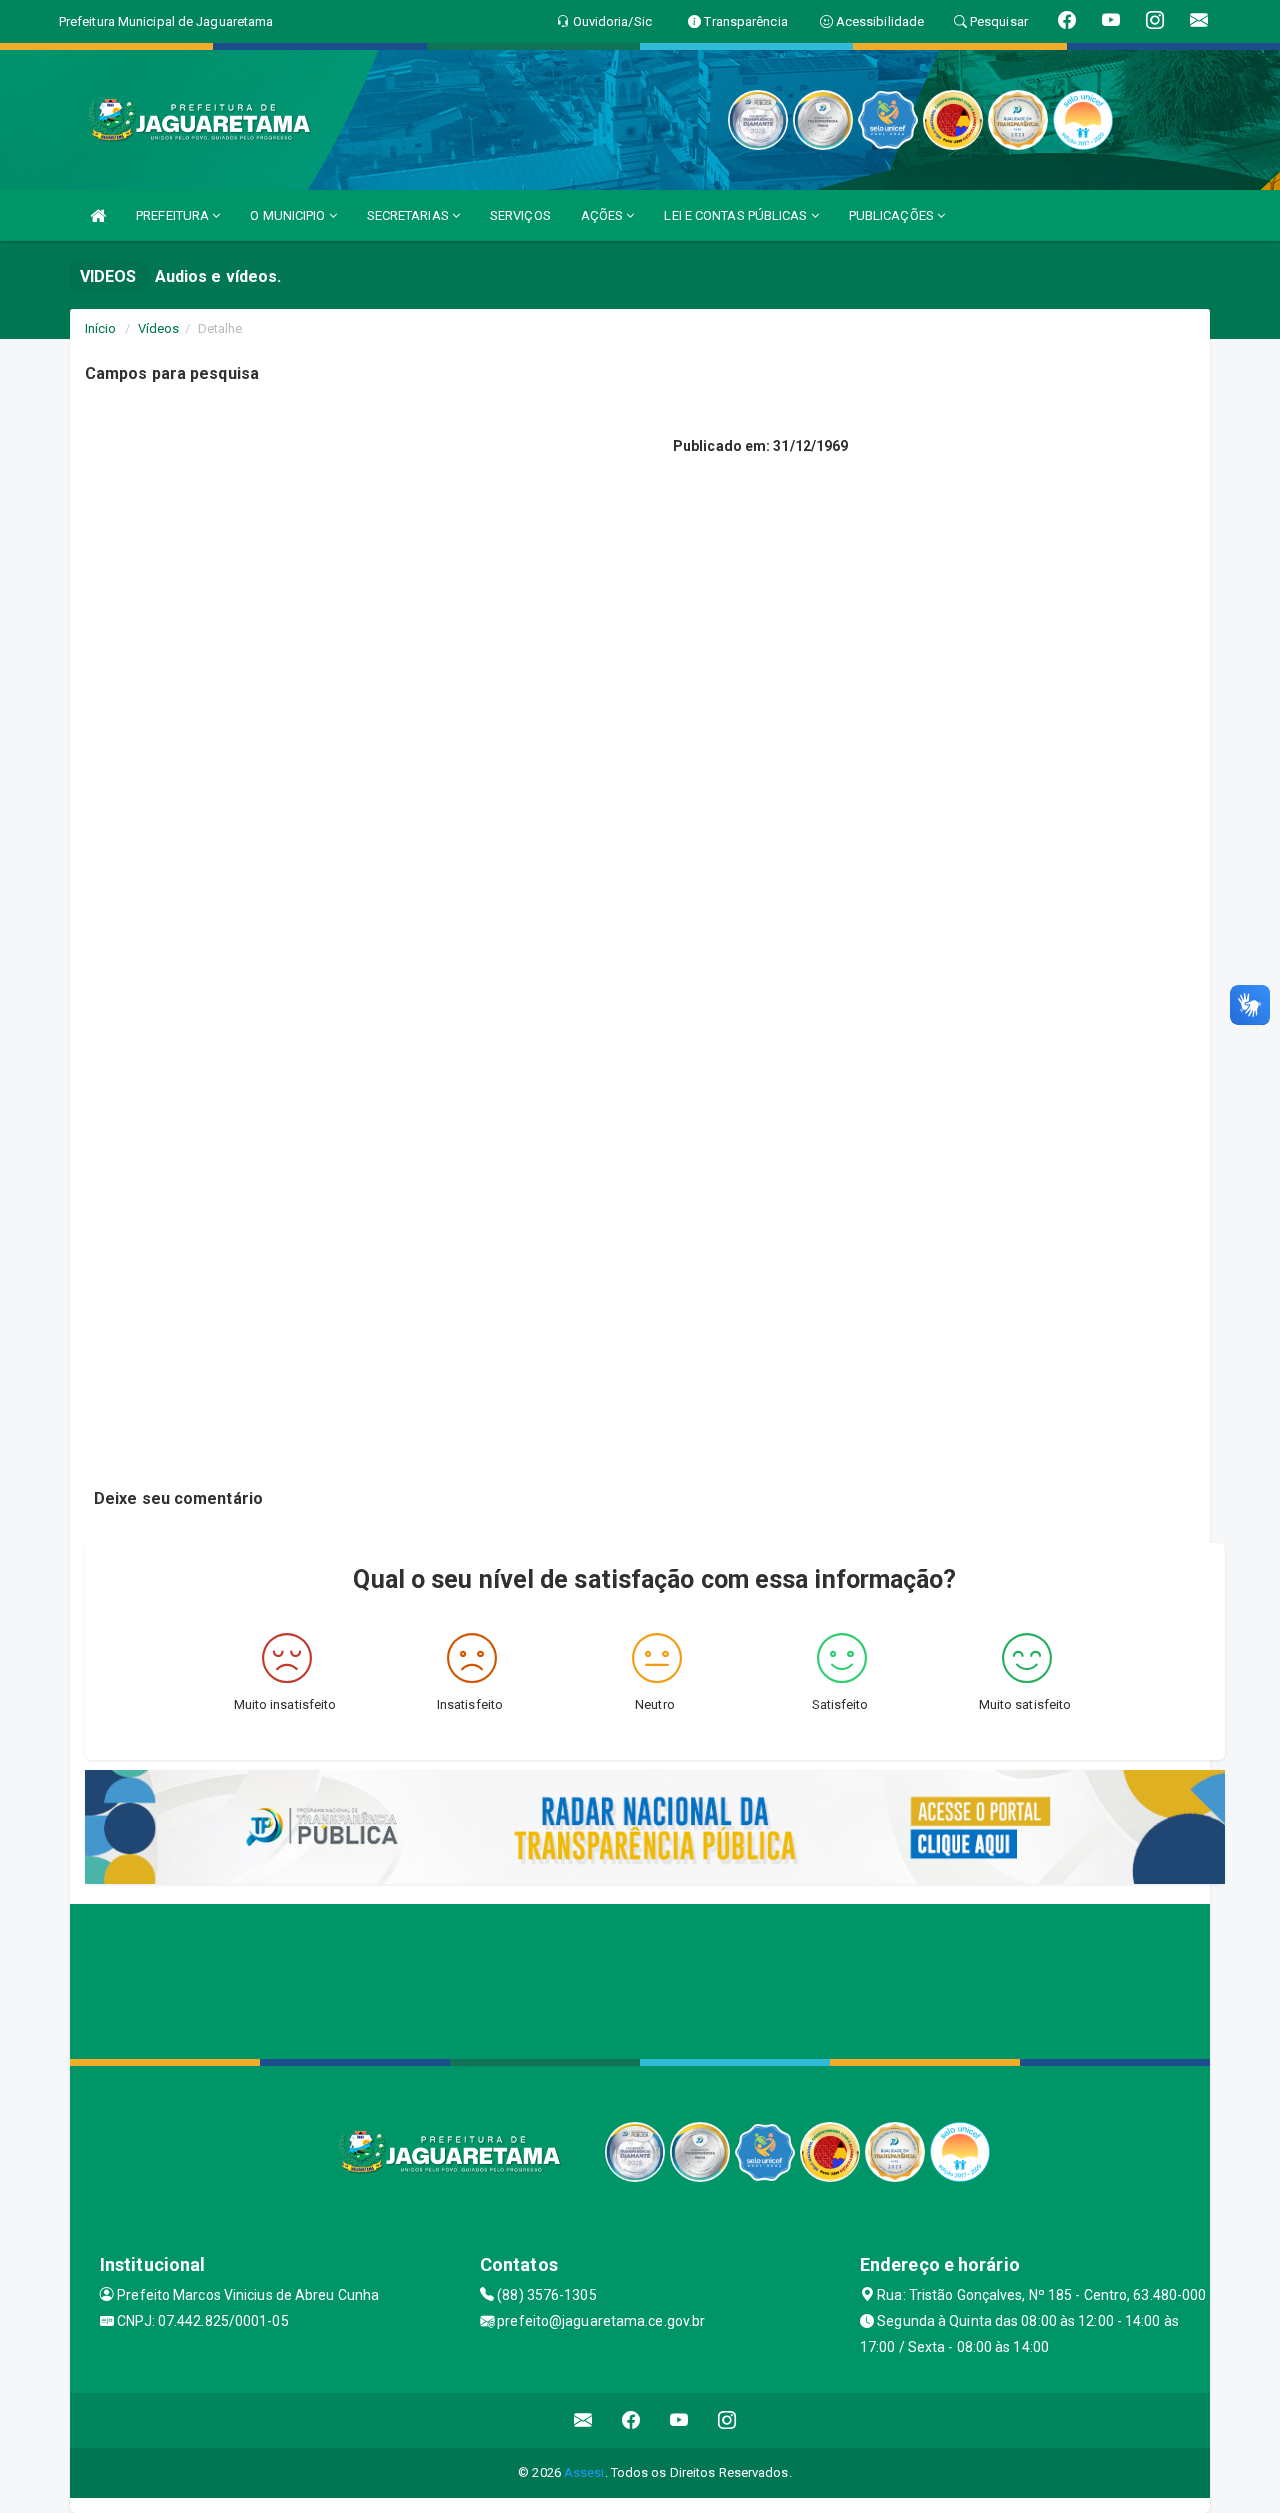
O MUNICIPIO (289, 215)
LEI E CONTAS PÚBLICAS (737, 215)
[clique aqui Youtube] (679, 2420)
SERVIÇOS (520, 215)
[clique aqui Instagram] (727, 2420)
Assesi (584, 2472)
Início (101, 328)
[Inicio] (98, 215)
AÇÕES (604, 215)
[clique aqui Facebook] (631, 2420)
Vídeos (159, 328)
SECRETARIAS (409, 215)
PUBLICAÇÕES (893, 215)
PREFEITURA (174, 215)
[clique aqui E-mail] (583, 2420)
